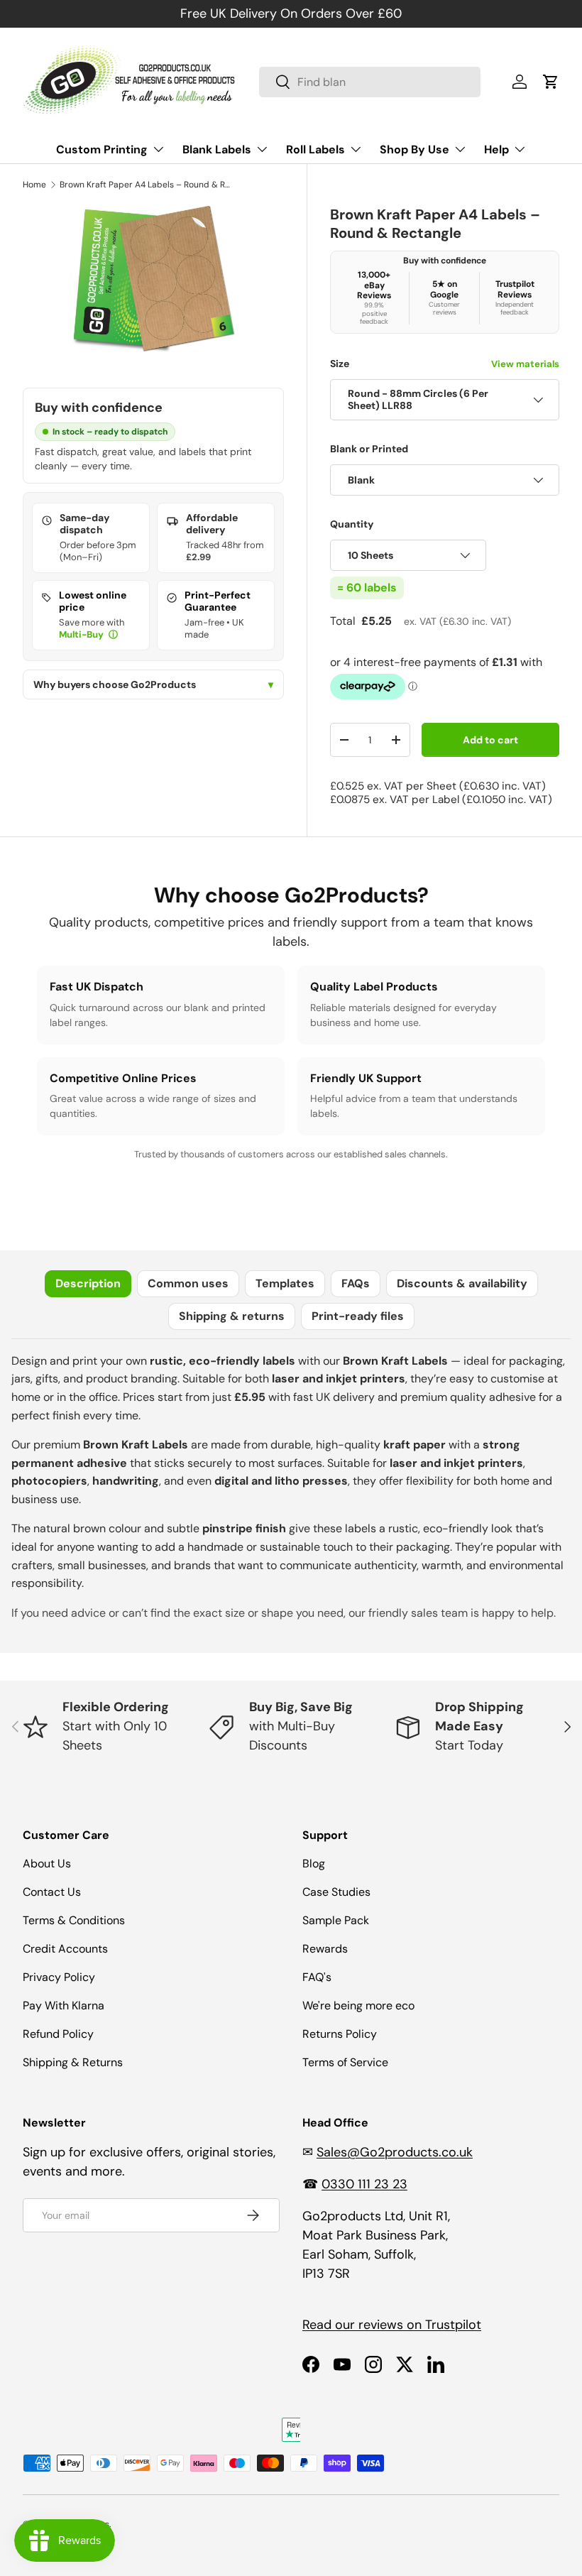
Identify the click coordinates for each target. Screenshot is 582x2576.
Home (34, 185)
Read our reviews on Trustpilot (392, 2325)
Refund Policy (58, 2034)
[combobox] (370, 82)
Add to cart (490, 740)
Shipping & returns (232, 1316)
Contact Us (52, 1892)
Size (445, 364)
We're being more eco (358, 2005)
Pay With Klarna (64, 2005)
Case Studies (336, 1892)
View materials (525, 364)
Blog (314, 1863)
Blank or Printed (369, 449)
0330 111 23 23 (364, 2184)
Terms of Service (345, 2062)
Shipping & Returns (73, 2062)
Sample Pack (336, 1920)
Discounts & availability (462, 1283)
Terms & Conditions (74, 1920)
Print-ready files (358, 1316)
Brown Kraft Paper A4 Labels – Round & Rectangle (145, 185)
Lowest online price (93, 601)
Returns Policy (340, 2034)
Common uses (188, 1283)
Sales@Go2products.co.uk (395, 2152)
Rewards (325, 1949)
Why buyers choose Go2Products (153, 685)
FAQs (356, 1283)
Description (88, 1283)
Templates (285, 1283)
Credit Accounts (65, 1949)
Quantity (352, 524)
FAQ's (317, 1977)
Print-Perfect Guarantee (218, 601)
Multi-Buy (82, 634)
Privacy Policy (59, 1977)
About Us (47, 1863)
